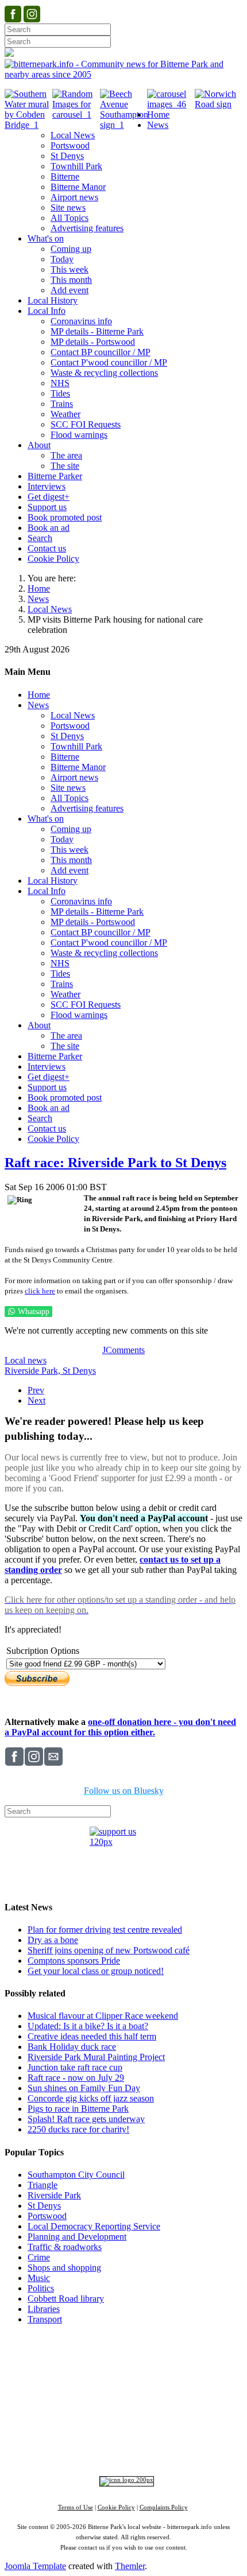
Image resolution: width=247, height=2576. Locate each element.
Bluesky (164, 2439)
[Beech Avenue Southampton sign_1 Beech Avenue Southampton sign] (124, 125)
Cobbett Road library (66, 2299)
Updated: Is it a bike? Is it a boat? (88, 2026)
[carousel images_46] (171, 104)
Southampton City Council (76, 2175)
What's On (190, 2369)
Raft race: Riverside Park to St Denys (115, 1163)
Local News (50, 609)
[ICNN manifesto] (124, 2480)
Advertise (67, 2358)
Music (39, 2278)
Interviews (146, 2420)
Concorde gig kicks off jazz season (91, 2098)
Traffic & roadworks (65, 2247)
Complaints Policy (164, 2507)
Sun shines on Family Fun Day (84, 2088)
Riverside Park (54, 2195)
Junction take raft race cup (75, 2067)
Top (124, 2340)
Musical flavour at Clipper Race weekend (103, 2016)
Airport (174, 2420)
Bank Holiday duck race (72, 2047)
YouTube (97, 2449)
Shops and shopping (64, 2268)
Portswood (47, 2216)
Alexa (155, 2449)
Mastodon (203, 2439)
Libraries (44, 2309)
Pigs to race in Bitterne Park (78, 2109)
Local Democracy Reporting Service (94, 2226)
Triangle (43, 2185)
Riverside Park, (34, 1371)
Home (39, 588)
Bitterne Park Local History (115, 2369)
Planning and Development (77, 2237)
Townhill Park (96, 2390)
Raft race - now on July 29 (76, 2078)
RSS (130, 2449)
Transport (45, 2319)
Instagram (125, 2439)
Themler (130, 2566)
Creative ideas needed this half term (92, 2036)
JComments (123, 1350)
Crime (39, 2257)
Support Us (110, 2358)
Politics (41, 2288)
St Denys (79, 1371)
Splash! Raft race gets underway (86, 2119)
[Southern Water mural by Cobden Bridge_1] (28, 125)
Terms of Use (76, 2507)
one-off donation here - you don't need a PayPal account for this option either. (120, 1727)
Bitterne (175, 2390)
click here (40, 1291)
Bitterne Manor (140, 2390)
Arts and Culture (86, 2420)
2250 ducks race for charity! (78, 2129)
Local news (26, 1360)
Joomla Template (35, 2566)
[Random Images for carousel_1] (76, 114)
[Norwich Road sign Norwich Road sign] (219, 104)
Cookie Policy (116, 2507)
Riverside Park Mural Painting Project (96, 2057)
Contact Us (158, 2358)
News (38, 599)
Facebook (83, 2439)
